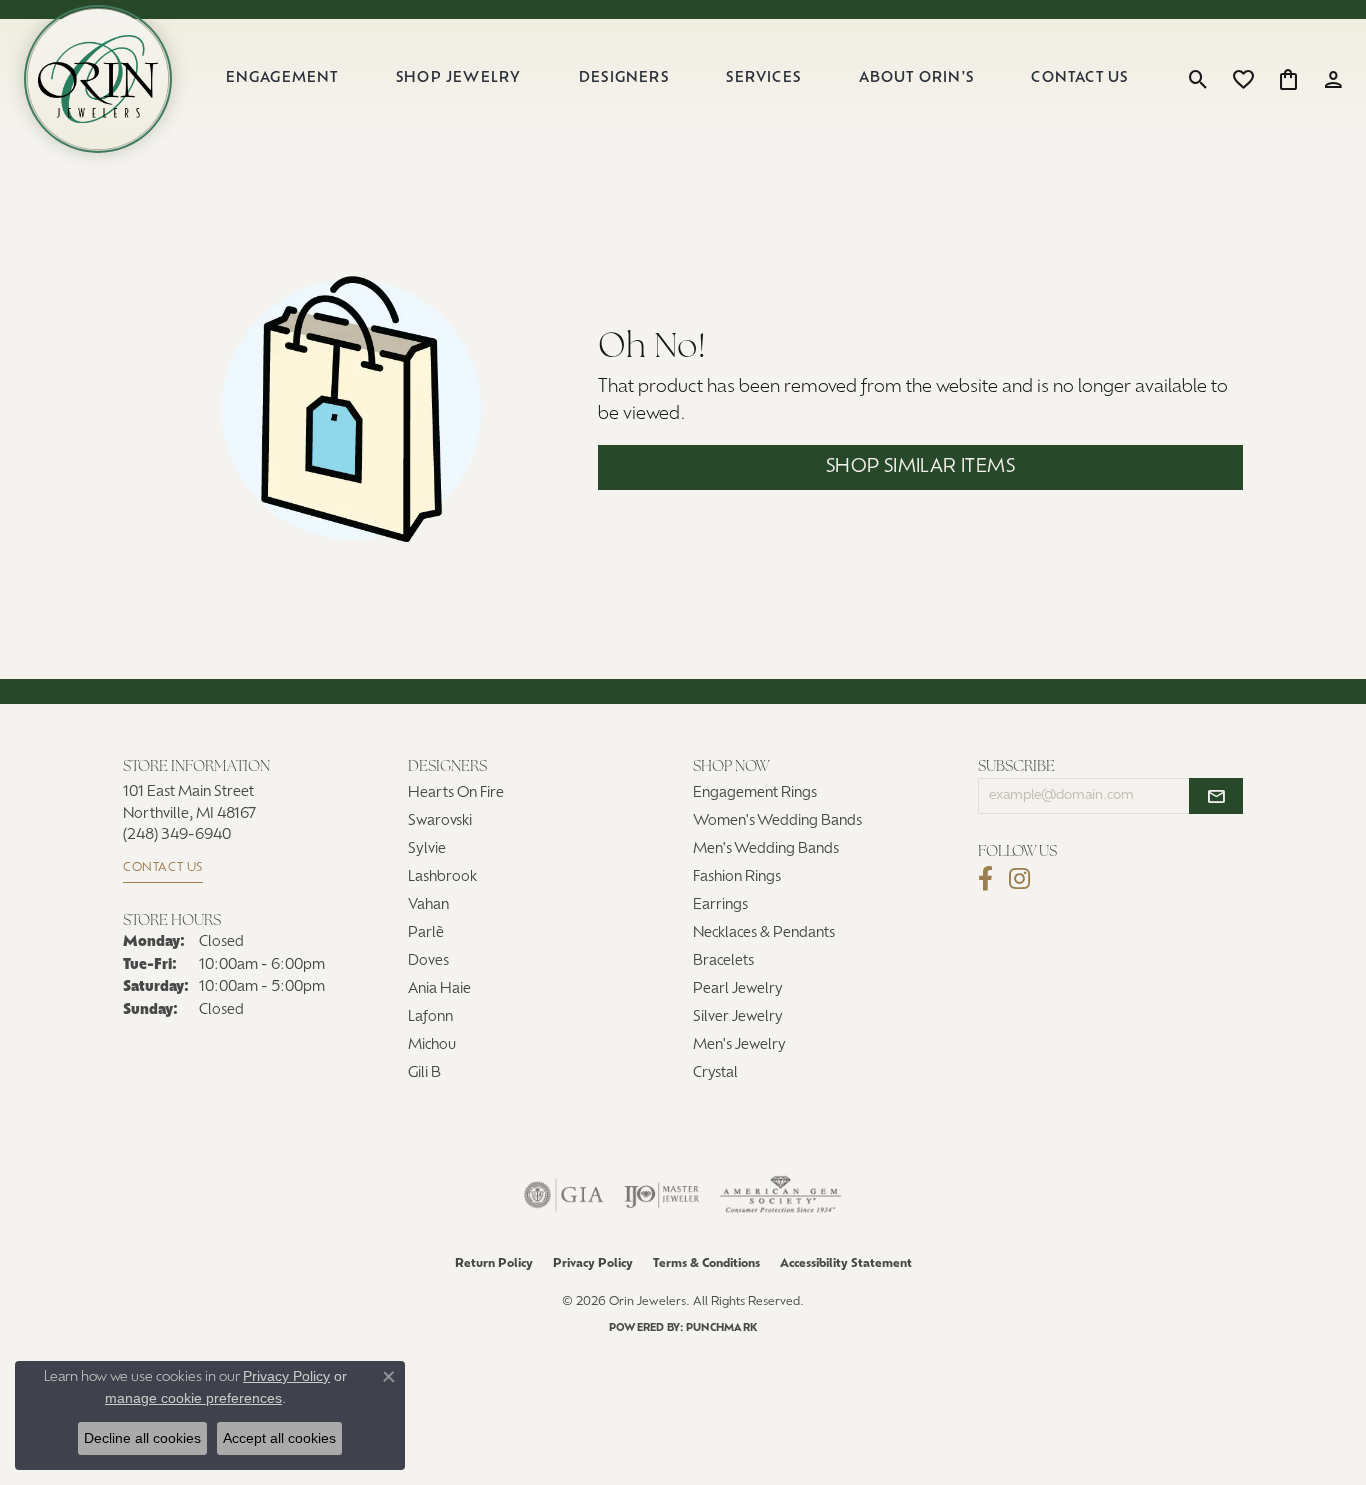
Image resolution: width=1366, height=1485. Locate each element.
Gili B (424, 1073)
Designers (624, 78)
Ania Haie (439, 989)
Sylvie (427, 849)
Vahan (428, 905)
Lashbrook (442, 877)
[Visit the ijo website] (661, 1195)
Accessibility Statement (846, 1264)
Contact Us (1079, 78)
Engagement (282, 78)
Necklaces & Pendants (764, 933)
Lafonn (430, 1017)
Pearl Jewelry (738, 989)
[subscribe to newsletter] (1216, 796)
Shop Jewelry (458, 78)
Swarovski (440, 821)
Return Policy (494, 1264)
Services (763, 78)
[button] (1198, 79)
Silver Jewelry (738, 1017)
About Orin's (916, 78)
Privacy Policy (593, 1264)
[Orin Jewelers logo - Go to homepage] (98, 79)
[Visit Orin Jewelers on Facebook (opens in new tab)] (985, 879)
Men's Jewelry (739, 1045)
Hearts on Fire (456, 793)
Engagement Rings (755, 793)
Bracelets (723, 961)
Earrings (720, 905)
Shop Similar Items (920, 467)
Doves (428, 961)
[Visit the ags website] (780, 1195)
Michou (432, 1045)
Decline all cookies (142, 1438)
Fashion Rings (737, 877)
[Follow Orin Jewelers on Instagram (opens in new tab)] (1019, 879)
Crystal (715, 1073)
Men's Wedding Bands (766, 849)
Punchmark (721, 1328)
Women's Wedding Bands (777, 821)
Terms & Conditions (706, 1264)
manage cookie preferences (193, 1398)
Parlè (426, 933)
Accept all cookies (279, 1438)
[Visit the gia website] (564, 1195)
